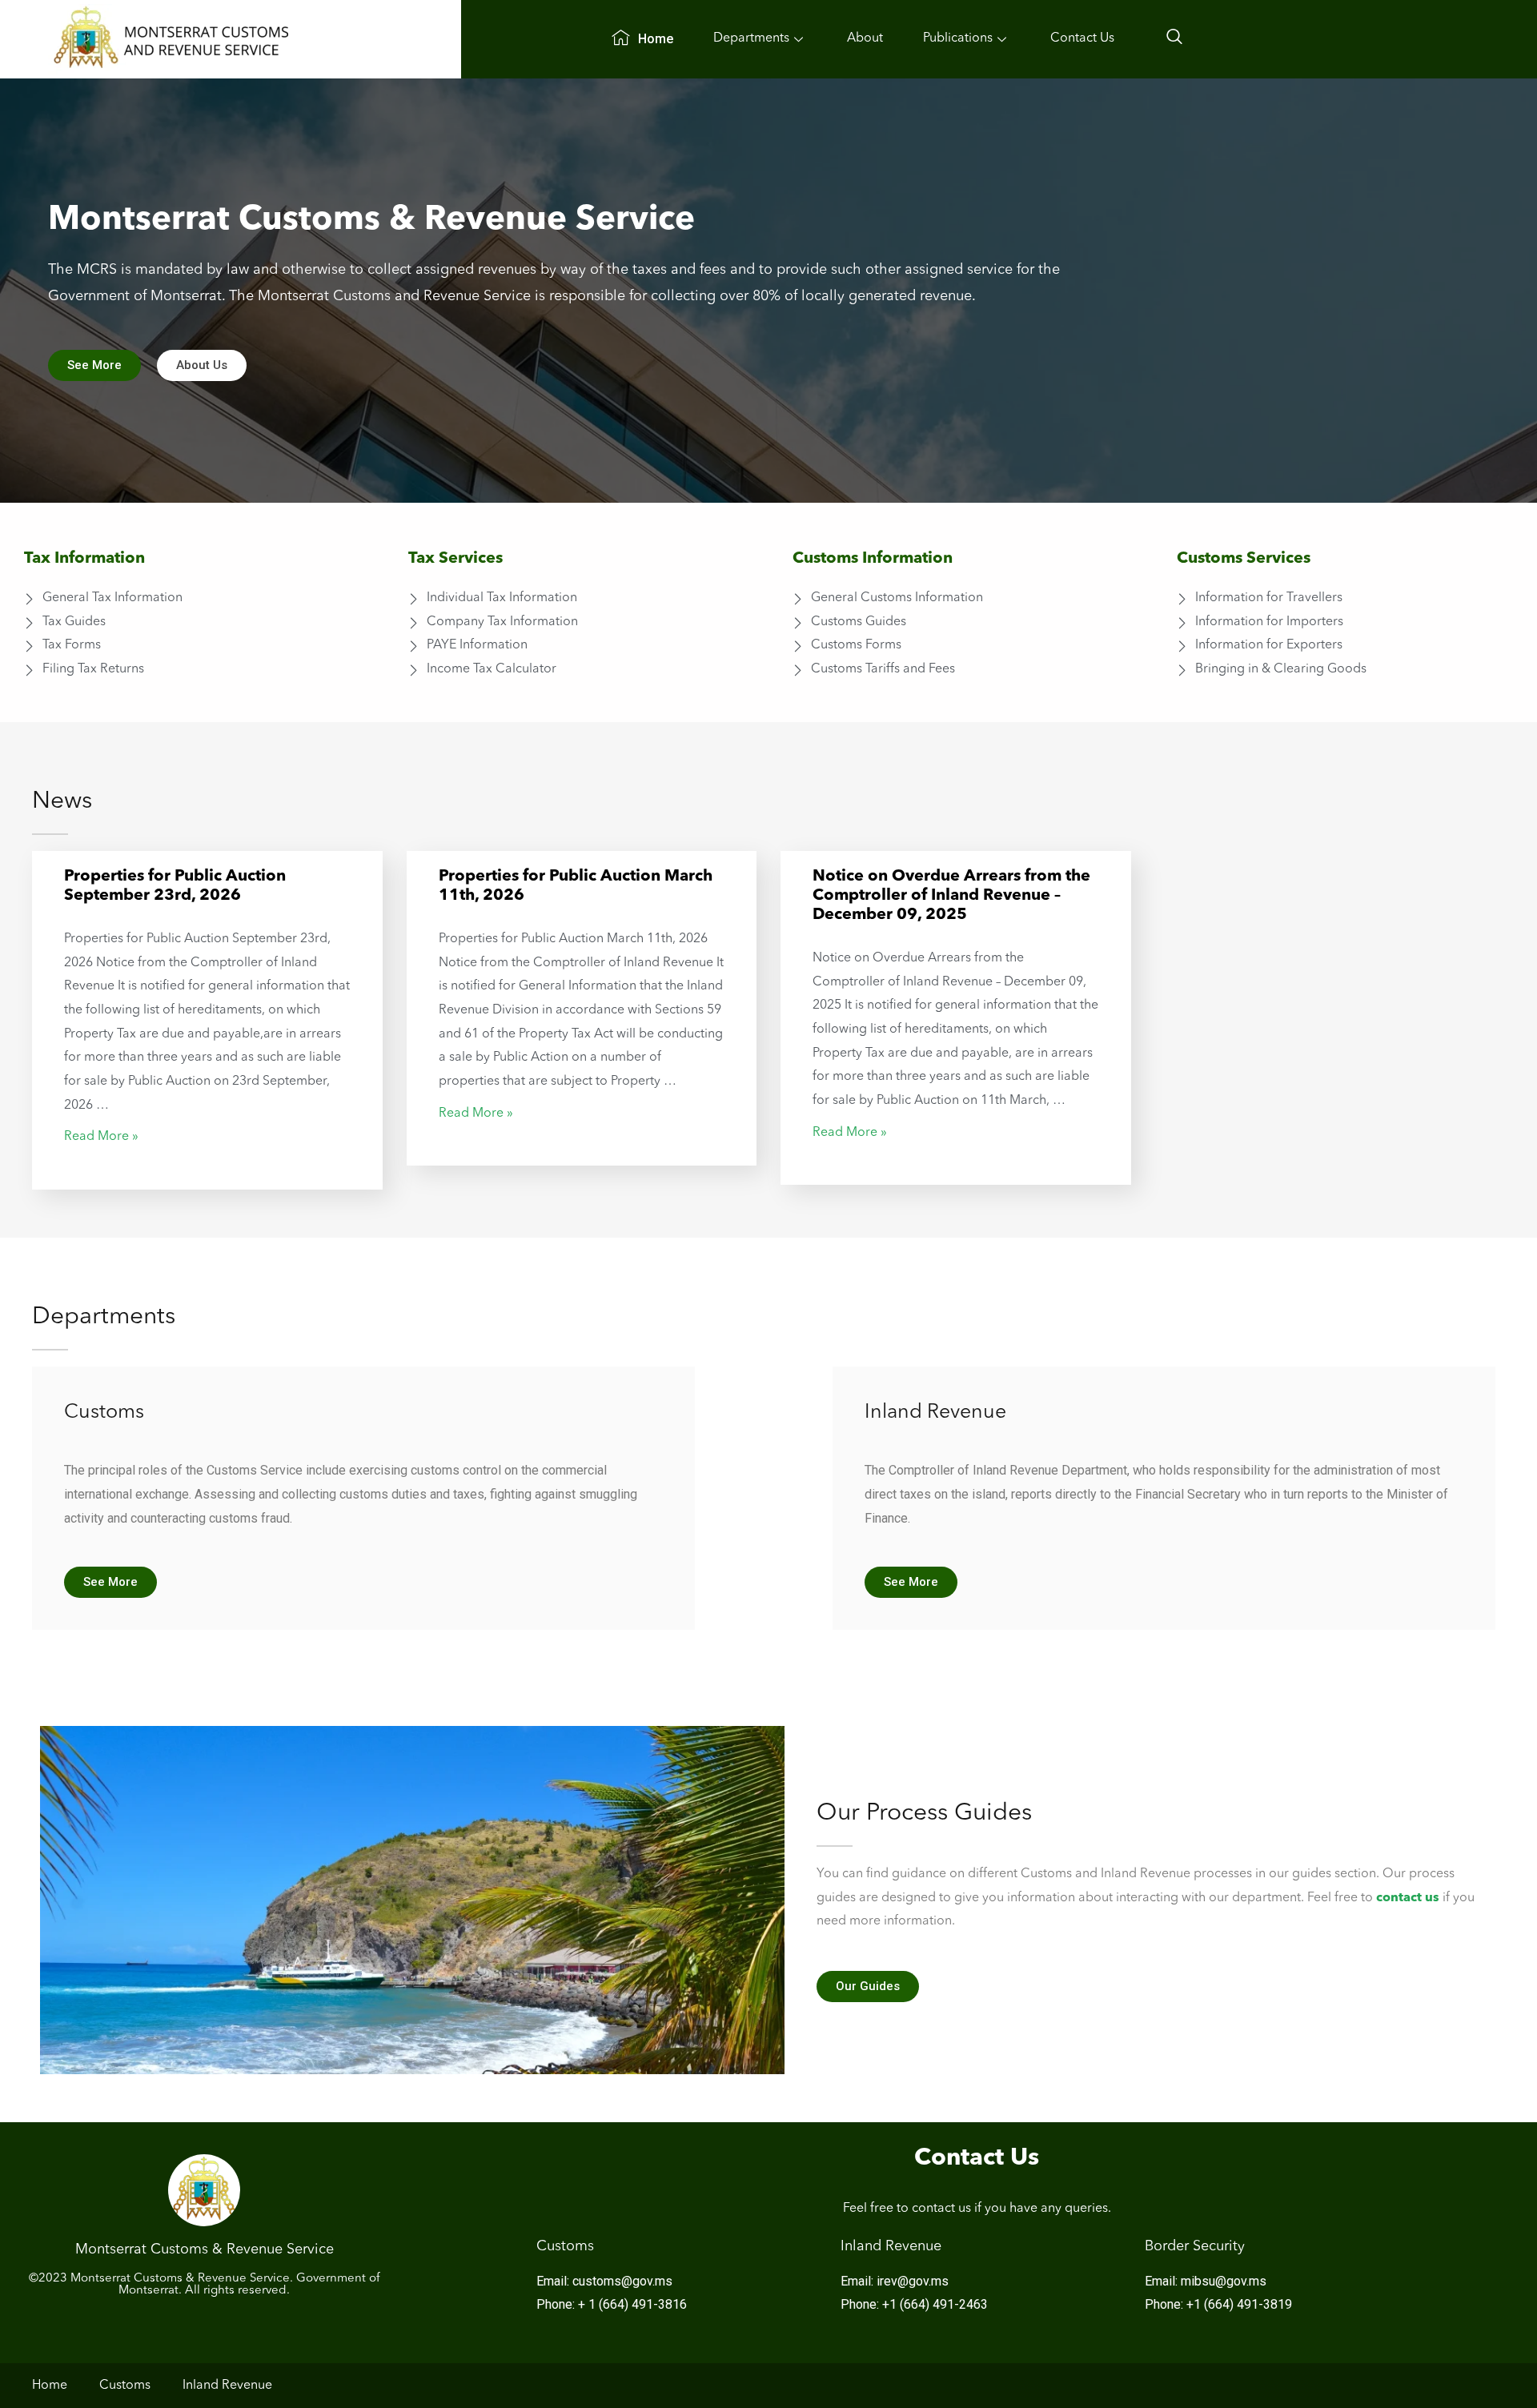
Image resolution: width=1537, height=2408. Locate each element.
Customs (125, 2386)
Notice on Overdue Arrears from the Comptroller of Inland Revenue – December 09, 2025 (951, 896)
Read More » (101, 1137)
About (865, 38)
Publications (958, 38)
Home (656, 39)
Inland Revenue (227, 2386)
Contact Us (1082, 38)
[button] (94, 365)
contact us (1408, 1898)
